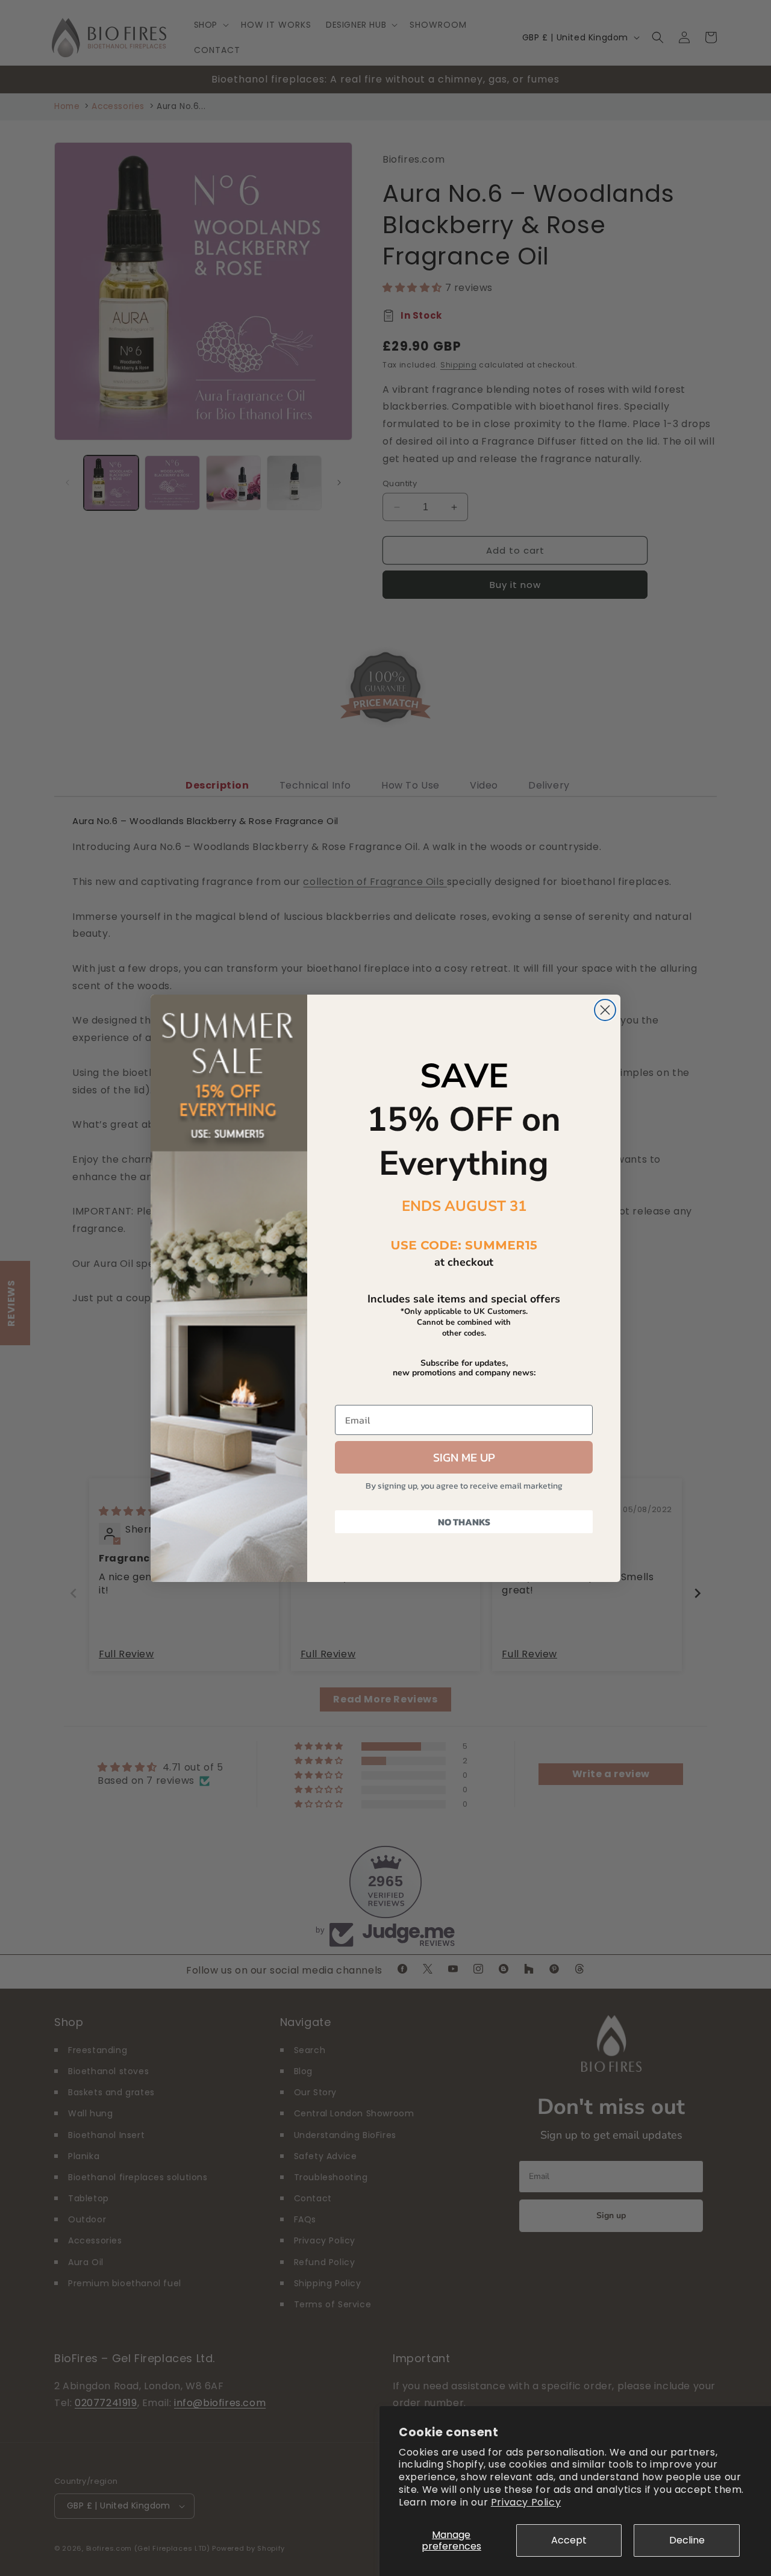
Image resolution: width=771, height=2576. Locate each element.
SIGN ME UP (464, 1457)
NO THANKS (464, 1522)
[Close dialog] (605, 1010)
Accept (569, 2540)
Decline (687, 2540)
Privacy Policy (526, 2502)
